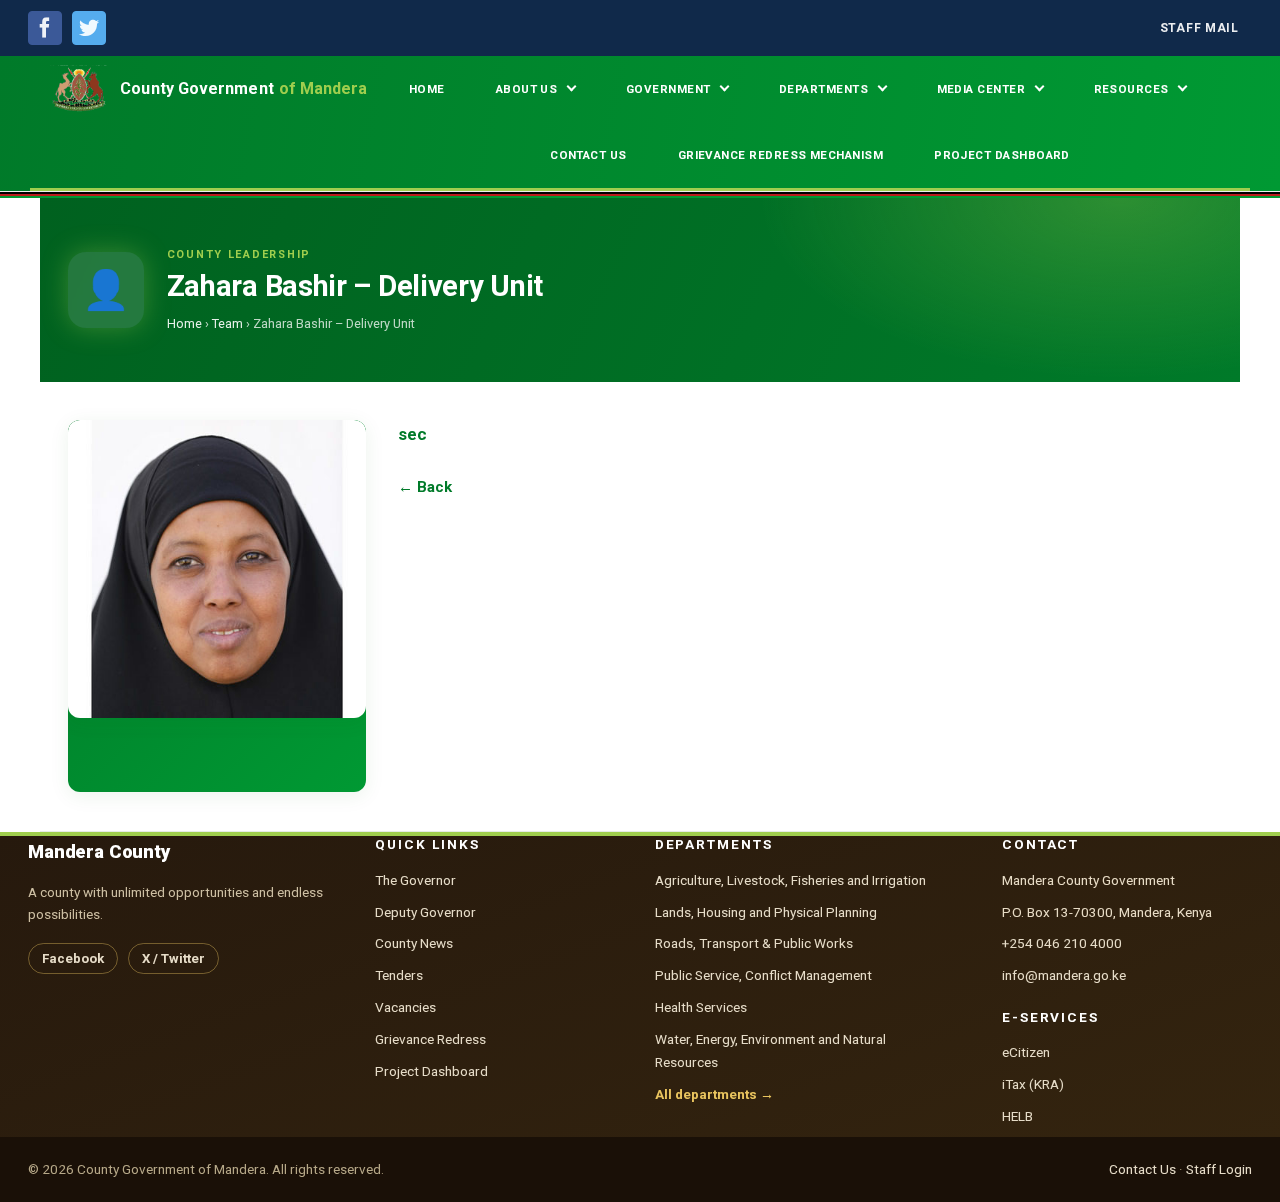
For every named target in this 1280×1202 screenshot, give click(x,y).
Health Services (701, 1007)
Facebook (73, 958)
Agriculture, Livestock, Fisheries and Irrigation (790, 880)
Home (184, 323)
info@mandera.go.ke (1064, 975)
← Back (425, 487)
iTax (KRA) (1033, 1084)
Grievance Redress (430, 1039)
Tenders (399, 975)
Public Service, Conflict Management (763, 975)
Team (227, 323)
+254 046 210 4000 (1062, 943)
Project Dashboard (431, 1071)
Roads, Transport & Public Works (754, 943)
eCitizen (1026, 1052)
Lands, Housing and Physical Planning (766, 912)
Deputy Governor (425, 912)
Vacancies (405, 1007)
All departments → (714, 1094)
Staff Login (1219, 1169)
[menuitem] (1199, 28)
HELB (1017, 1116)
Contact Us (1142, 1169)
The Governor (415, 880)
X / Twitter (173, 958)
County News (414, 943)
